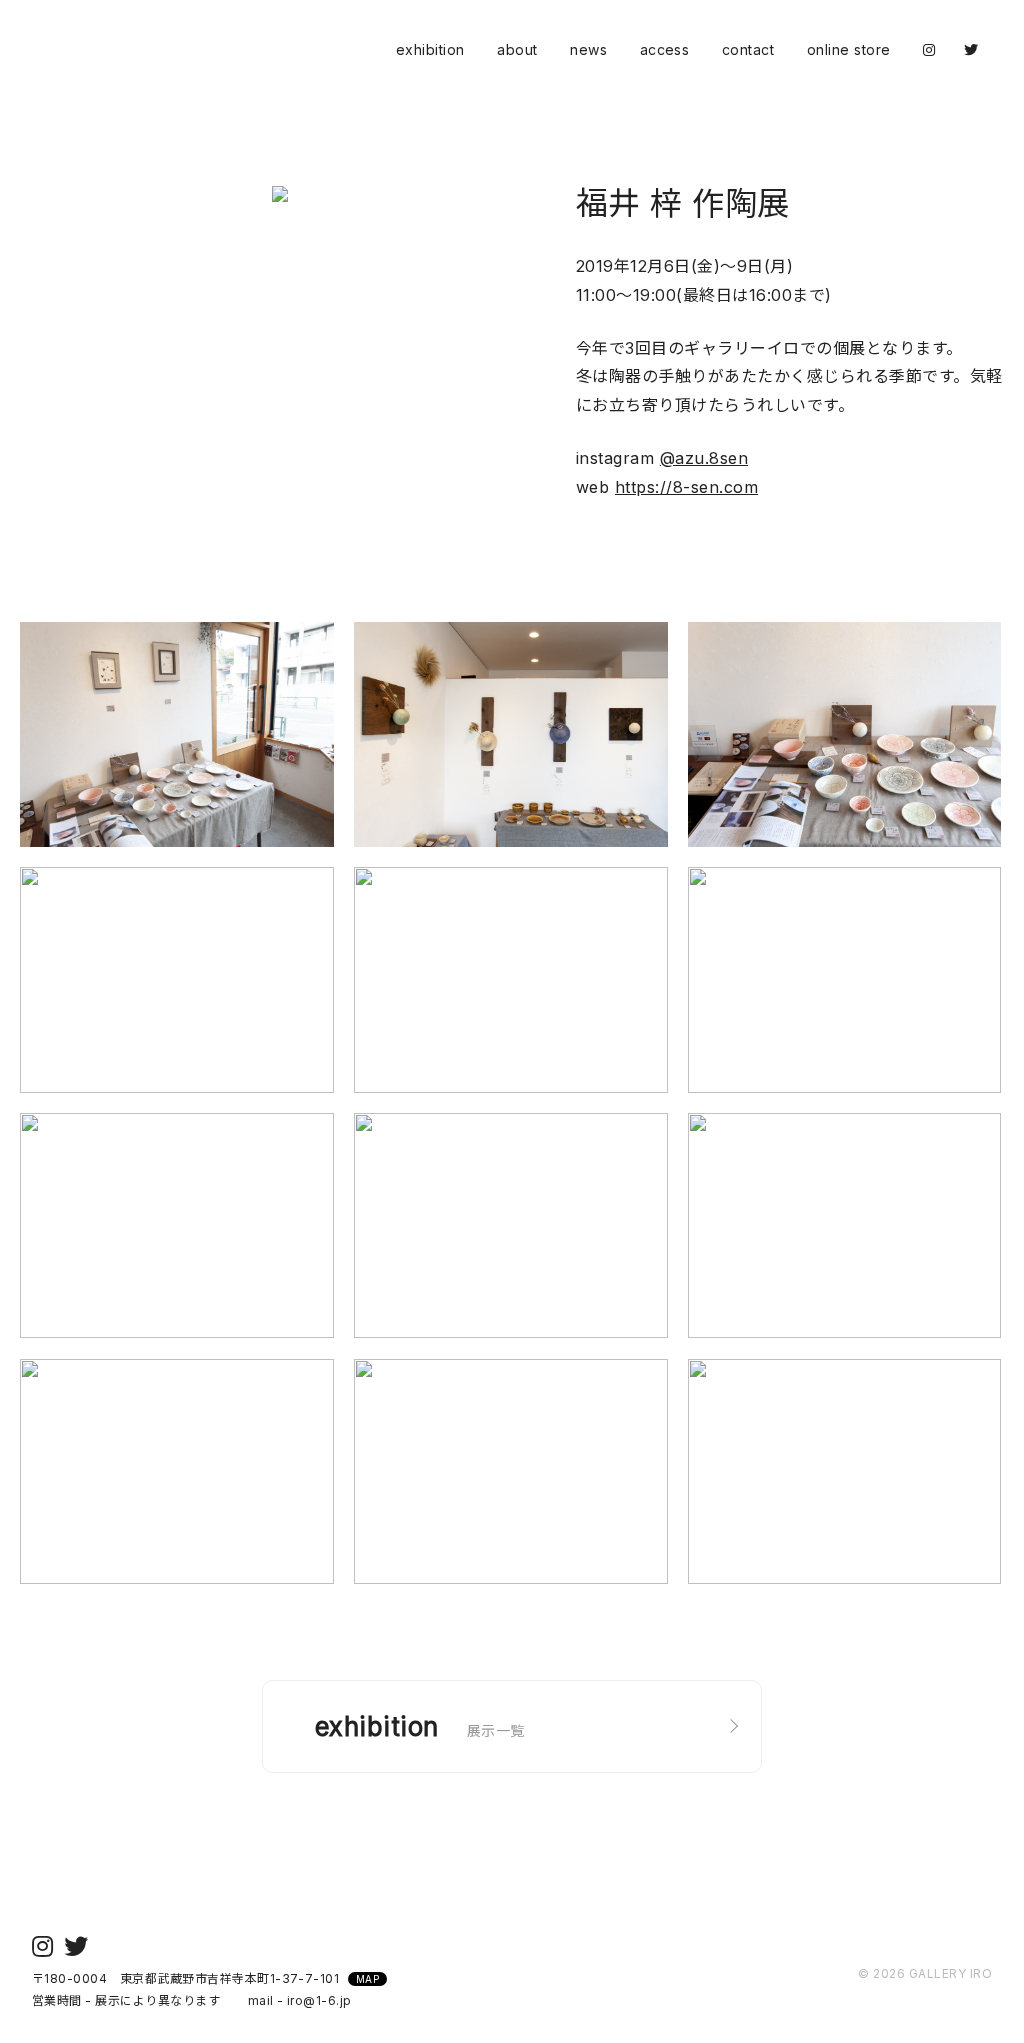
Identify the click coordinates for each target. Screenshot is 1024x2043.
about (517, 49)
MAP (367, 1979)
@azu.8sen (704, 458)
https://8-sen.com (686, 487)
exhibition (430, 49)
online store (849, 49)
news (588, 49)
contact (748, 49)
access (665, 49)
